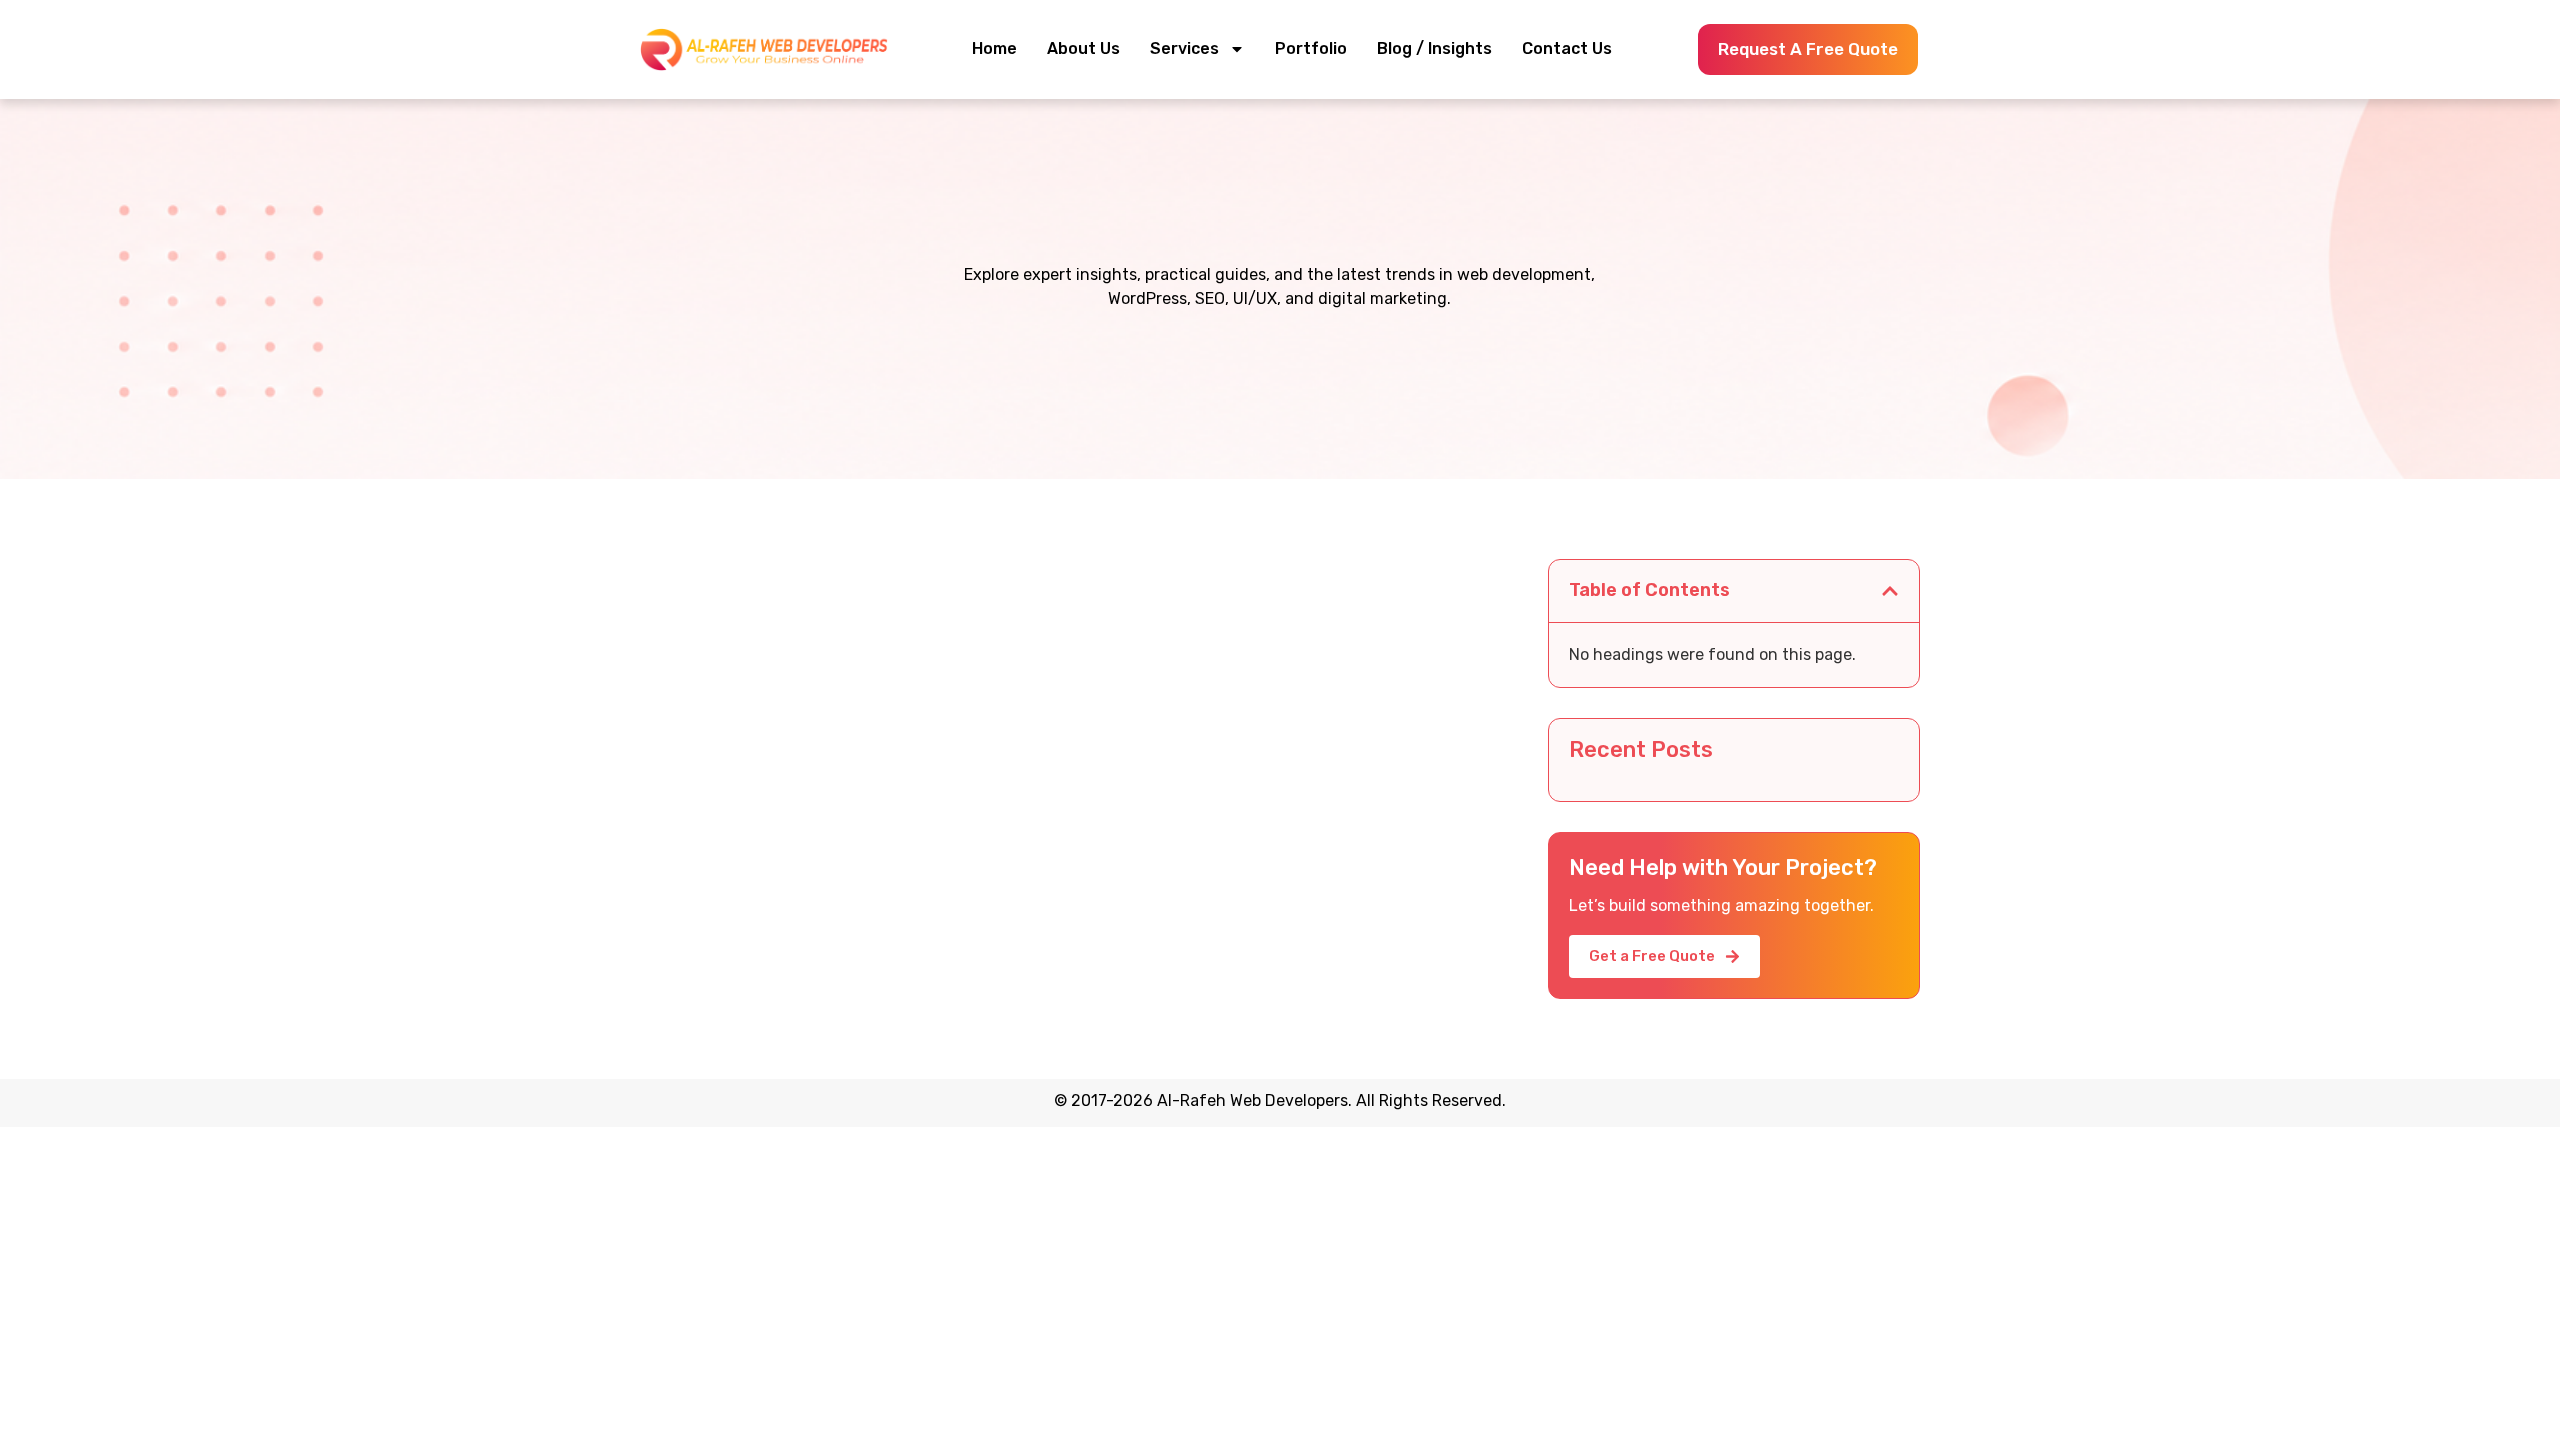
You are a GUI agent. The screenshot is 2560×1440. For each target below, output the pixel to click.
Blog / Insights (1434, 48)
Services (1184, 48)
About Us (1083, 48)
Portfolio (1311, 48)
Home (994, 48)
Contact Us (1567, 48)
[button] (1890, 591)
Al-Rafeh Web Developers (1252, 1100)
